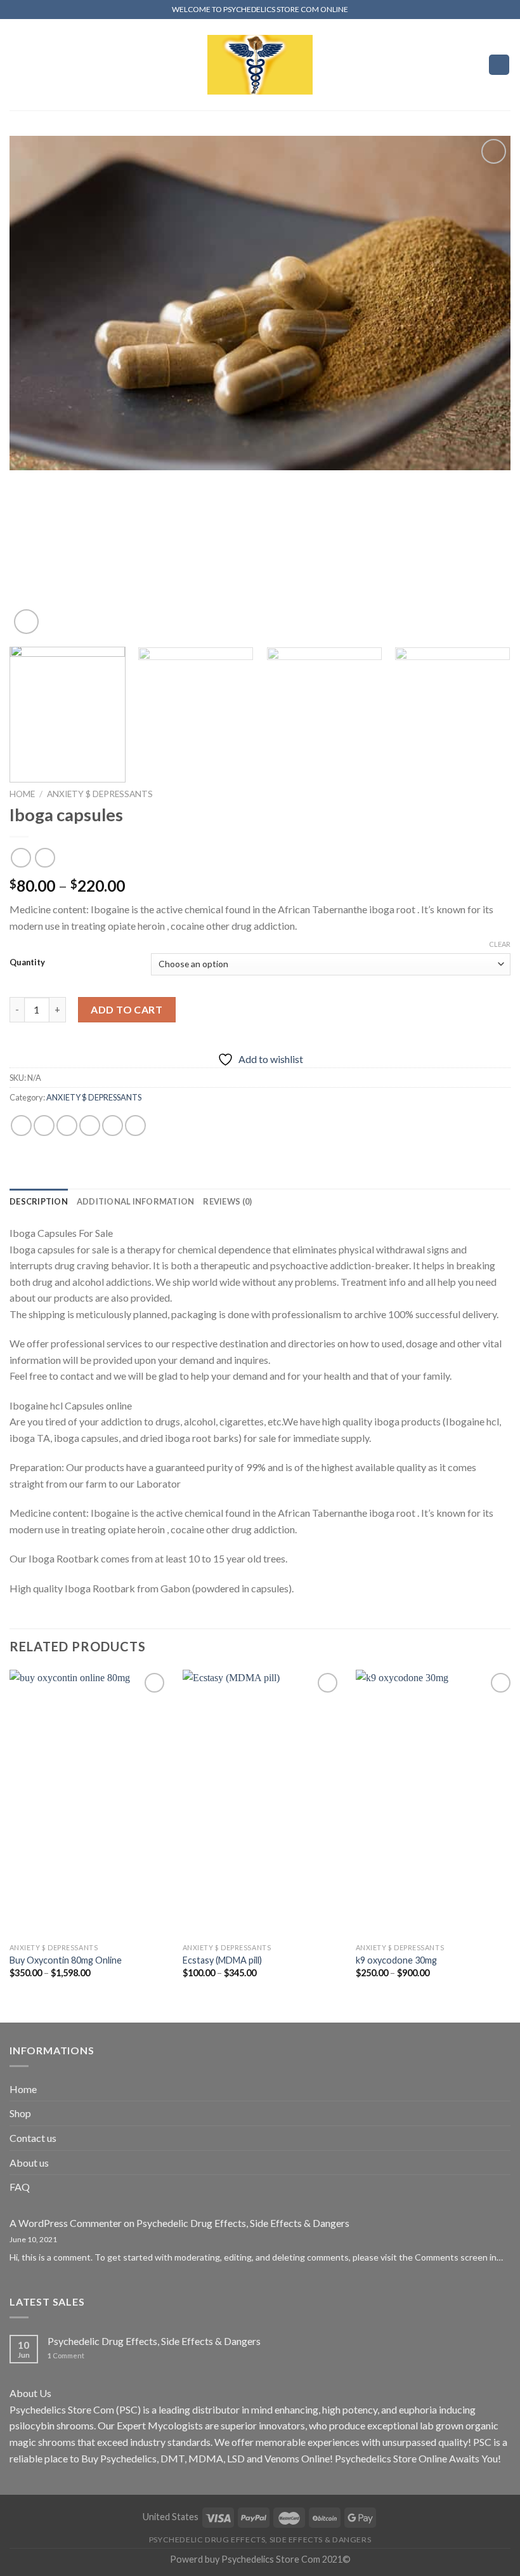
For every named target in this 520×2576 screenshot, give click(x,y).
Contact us (33, 2138)
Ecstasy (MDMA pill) (222, 1960)
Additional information (136, 1201)
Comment (66, 2355)
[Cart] (499, 65)
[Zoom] (26, 622)
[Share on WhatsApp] (21, 1126)
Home (22, 794)
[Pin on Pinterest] (113, 1126)
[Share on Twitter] (67, 1126)
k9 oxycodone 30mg (396, 1960)
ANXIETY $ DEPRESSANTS (100, 794)
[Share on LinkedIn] (135, 1126)
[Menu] (17, 64)
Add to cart (127, 1009)
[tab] (39, 1201)
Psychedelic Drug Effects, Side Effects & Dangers (243, 2223)
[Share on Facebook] (44, 1126)
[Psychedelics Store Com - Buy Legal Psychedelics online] (260, 64)
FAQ (20, 2187)
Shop (20, 2113)
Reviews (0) (227, 1201)
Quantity (27, 963)
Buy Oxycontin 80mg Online (66, 1960)
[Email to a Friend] (90, 1126)
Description (39, 1201)
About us (29, 2163)
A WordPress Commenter (66, 2223)
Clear (500, 944)
